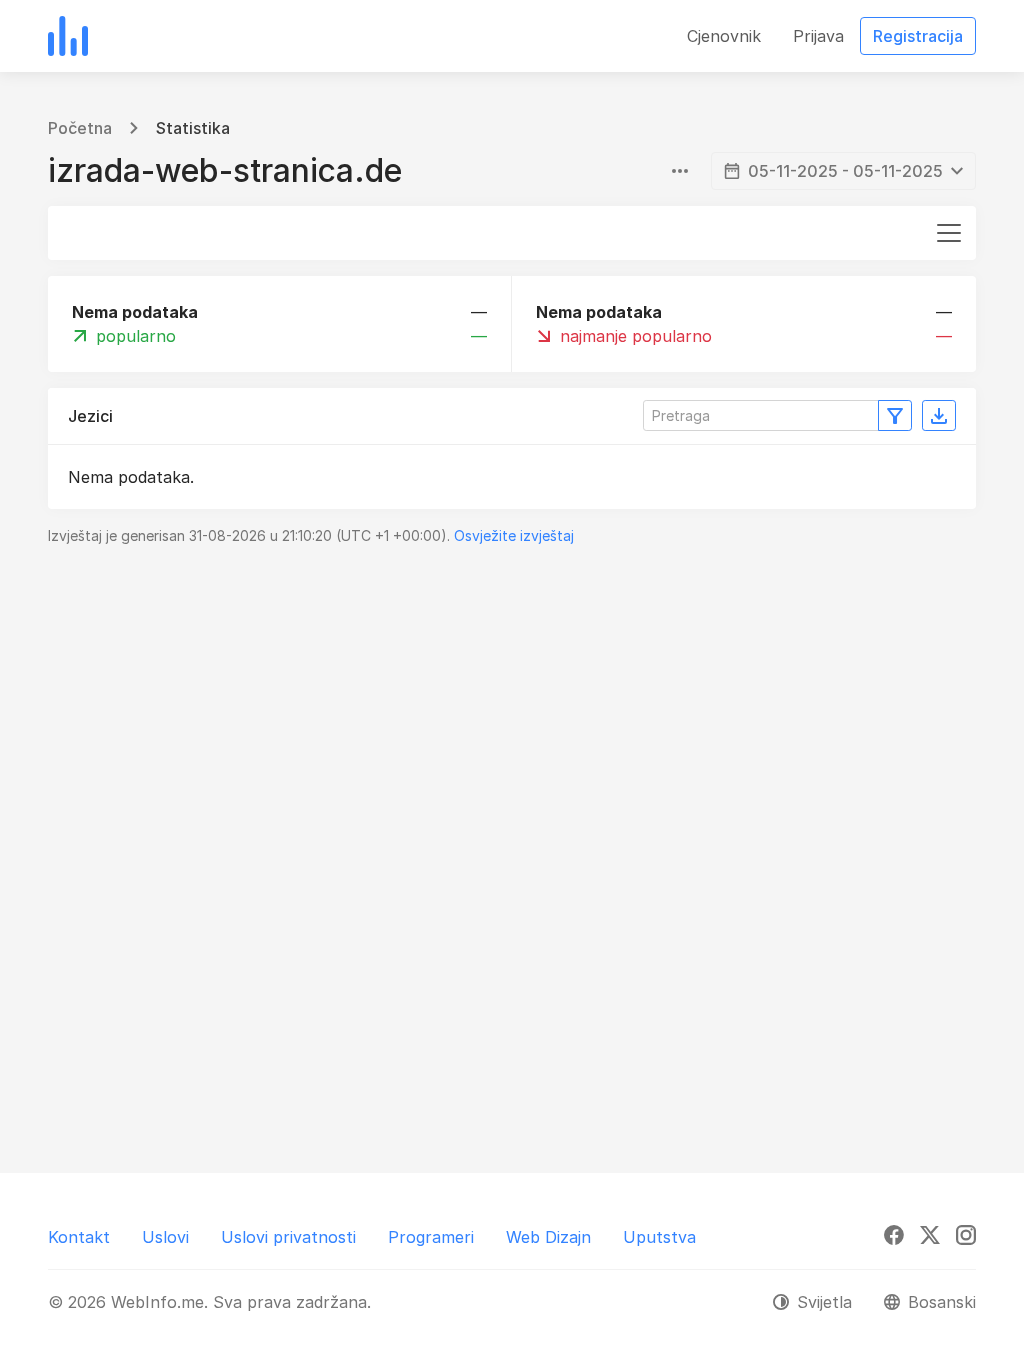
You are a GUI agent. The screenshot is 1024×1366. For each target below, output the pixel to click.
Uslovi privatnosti (288, 1237)
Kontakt (79, 1237)
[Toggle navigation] (949, 233)
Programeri (431, 1237)
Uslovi (165, 1237)
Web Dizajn (548, 1237)
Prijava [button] (818, 36)
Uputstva (659, 1237)
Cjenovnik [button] (724, 36)
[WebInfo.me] (68, 36)
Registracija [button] (918, 36)
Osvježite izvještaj (514, 535)
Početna (80, 128)
